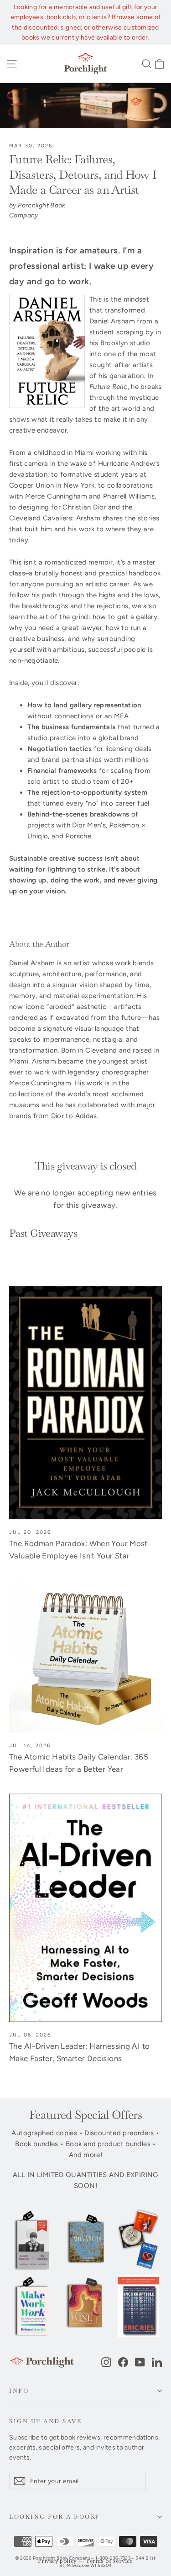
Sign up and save (45, 2421)
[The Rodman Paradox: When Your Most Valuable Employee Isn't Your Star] (85, 1403)
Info (19, 2391)
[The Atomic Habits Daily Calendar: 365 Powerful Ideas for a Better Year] (85, 1656)
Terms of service (109, 2561)
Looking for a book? (54, 2517)
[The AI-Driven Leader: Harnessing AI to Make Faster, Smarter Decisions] (85, 1908)
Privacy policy (57, 2561)
